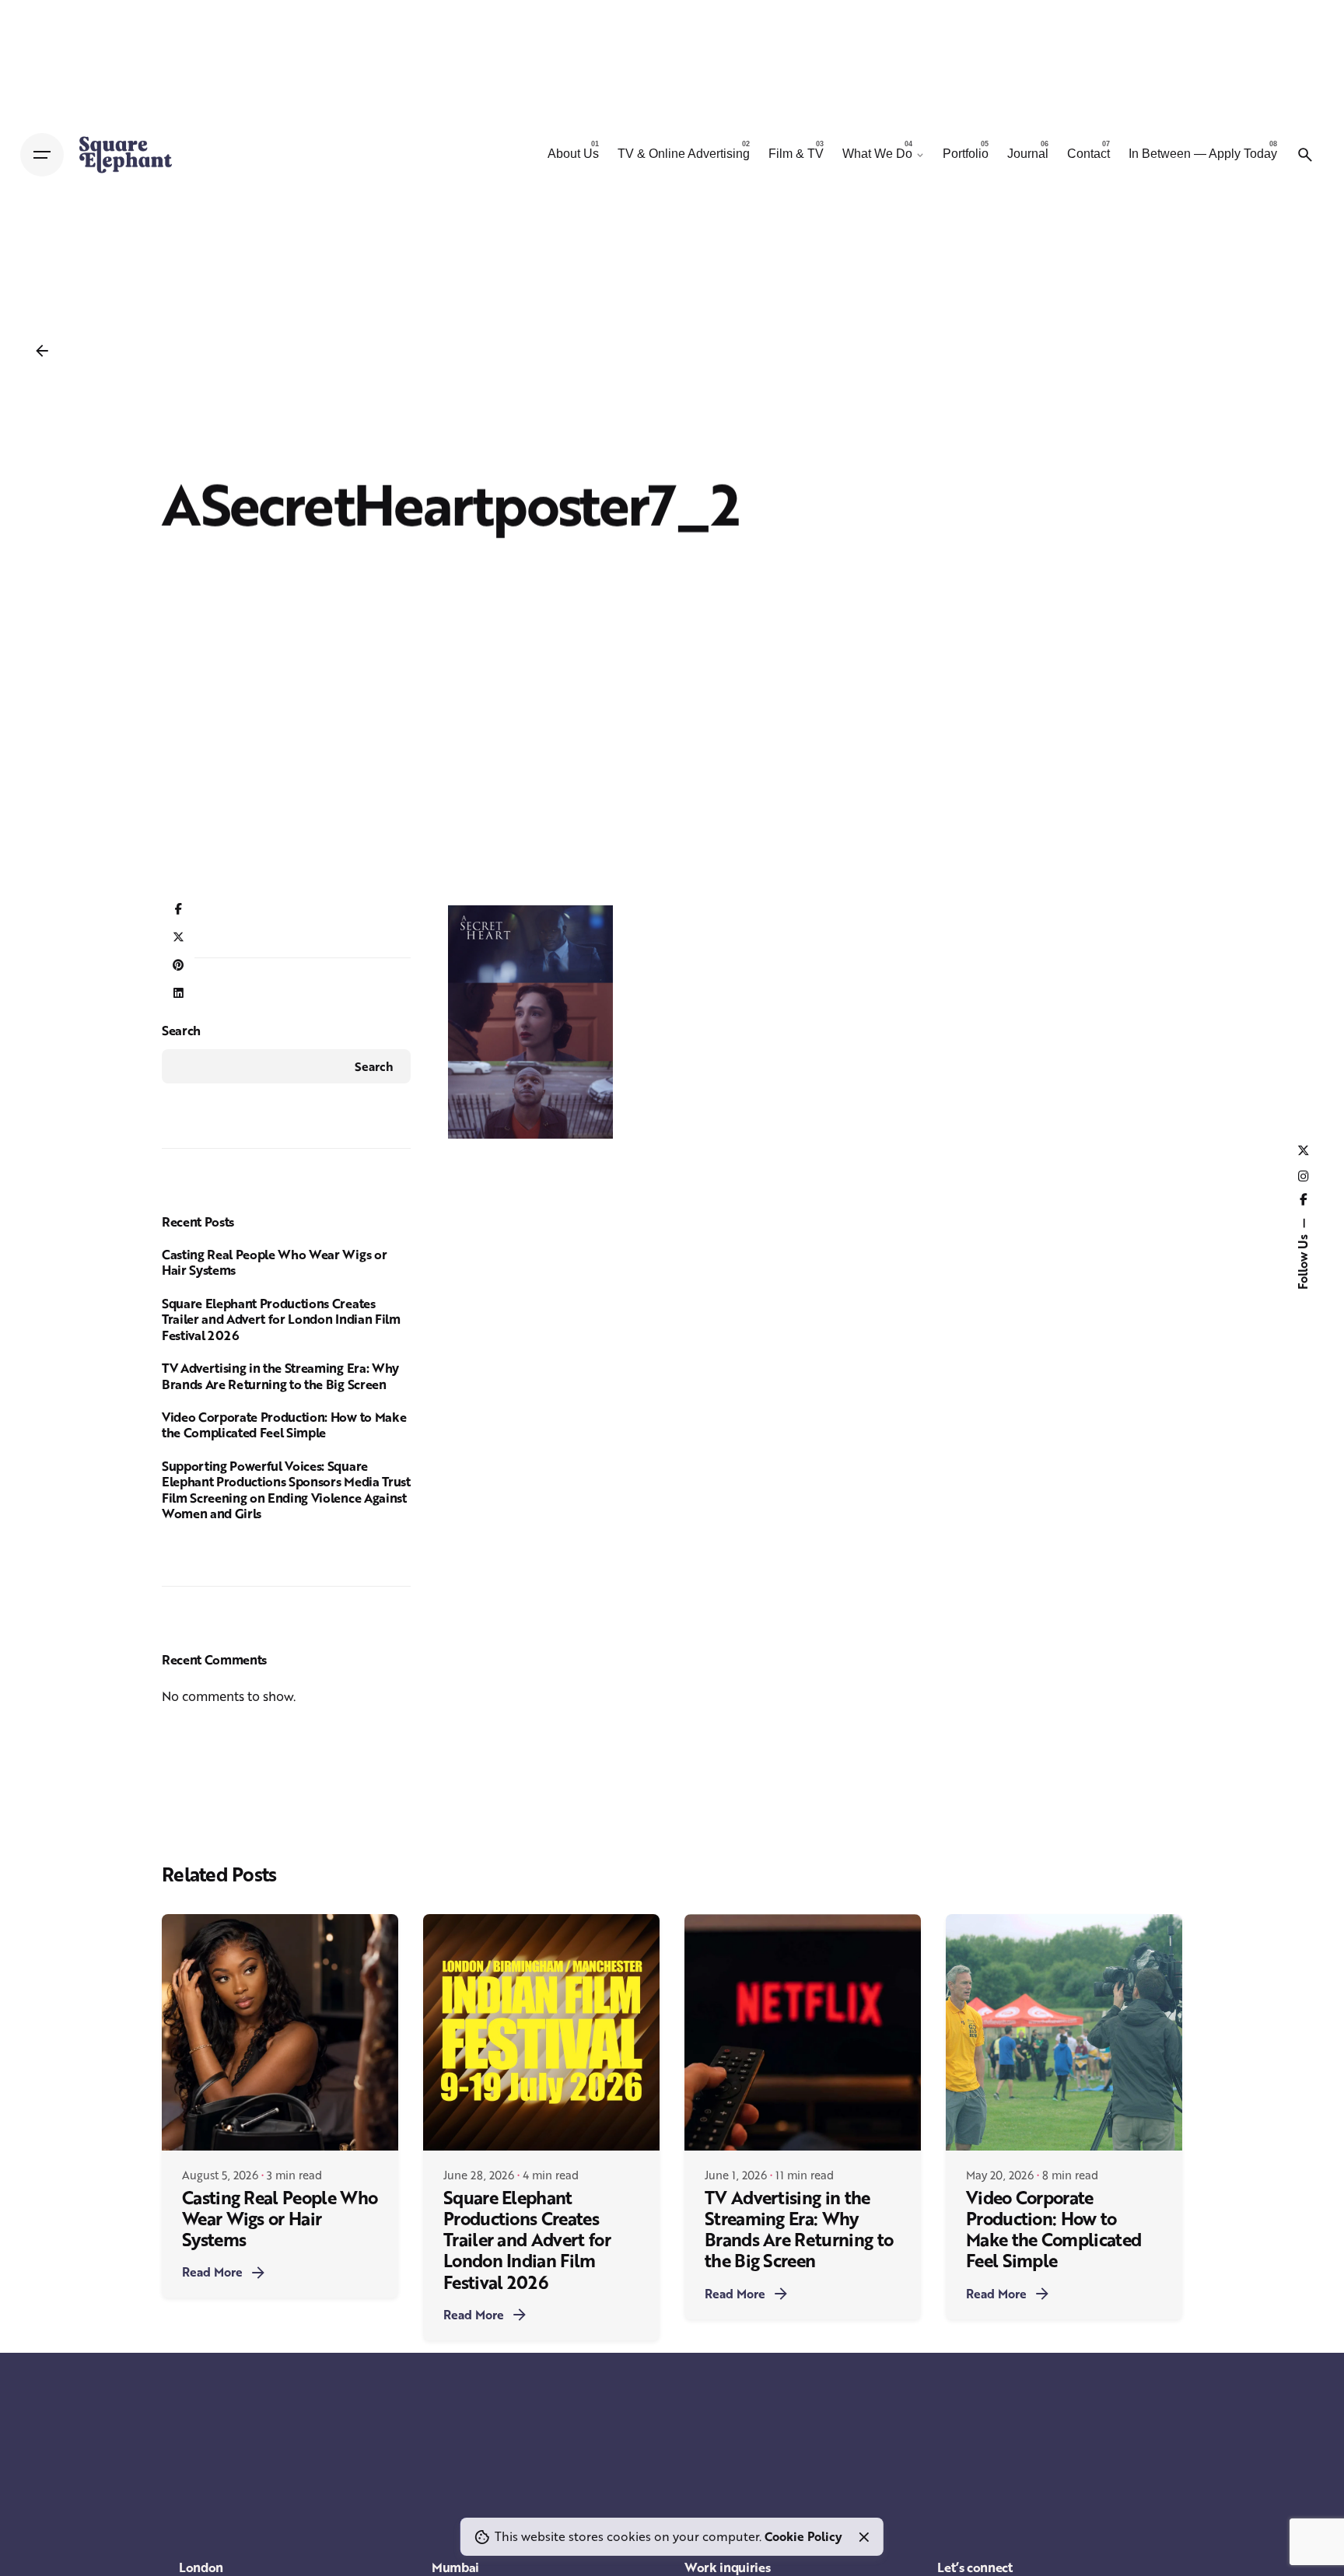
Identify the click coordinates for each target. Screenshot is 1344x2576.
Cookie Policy (803, 2536)
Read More (212, 2272)
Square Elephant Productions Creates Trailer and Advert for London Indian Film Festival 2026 (281, 1319)
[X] (178, 937)
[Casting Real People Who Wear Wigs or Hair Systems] (280, 2032)
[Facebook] (178, 909)
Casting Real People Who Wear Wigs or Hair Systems (274, 1262)
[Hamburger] (42, 155)
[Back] (42, 351)
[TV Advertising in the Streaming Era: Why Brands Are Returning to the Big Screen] (803, 2032)
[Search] (1305, 155)
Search (181, 1031)
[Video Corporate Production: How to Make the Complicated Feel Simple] (1064, 2032)
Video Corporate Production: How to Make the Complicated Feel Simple (284, 1425)
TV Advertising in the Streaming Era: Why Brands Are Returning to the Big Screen (280, 1376)
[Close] (864, 2537)
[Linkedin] (178, 993)
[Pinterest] (178, 965)
